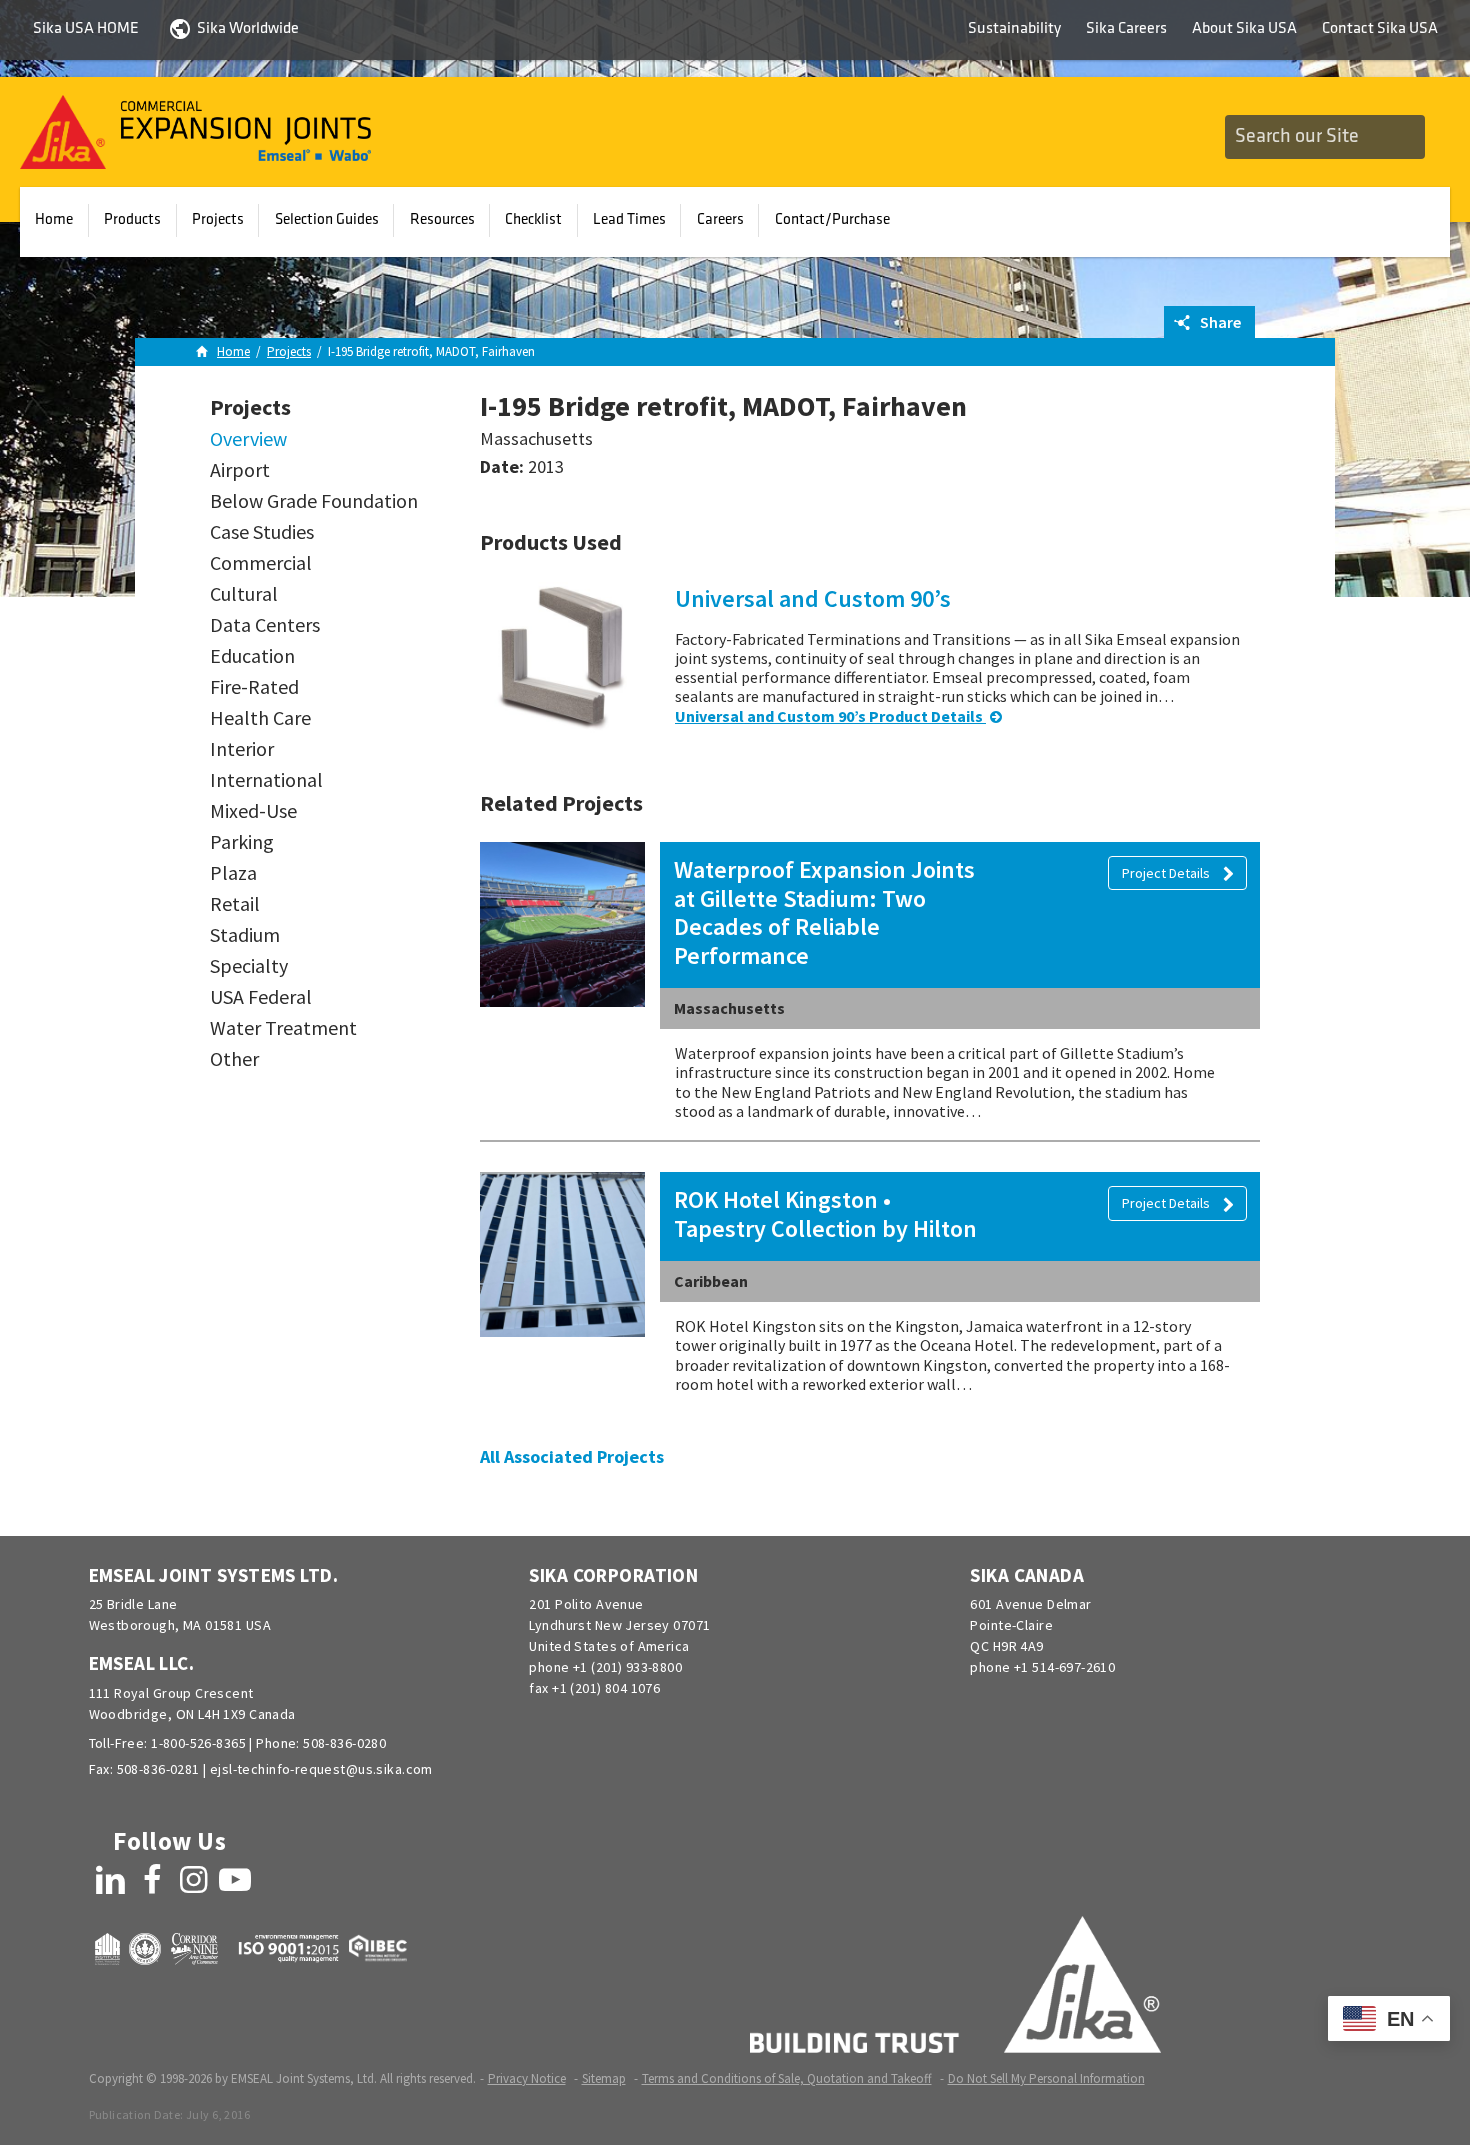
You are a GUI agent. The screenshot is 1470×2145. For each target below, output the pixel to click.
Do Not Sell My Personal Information (1046, 2078)
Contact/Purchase (832, 220)
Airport (240, 470)
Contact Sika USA (1380, 29)
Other (234, 1059)
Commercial (261, 563)
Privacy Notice (527, 2078)
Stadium (245, 935)
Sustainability (1014, 29)
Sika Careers (1126, 29)
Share (1219, 322)
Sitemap (604, 2078)
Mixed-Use (253, 811)
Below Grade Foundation (314, 501)
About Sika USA (1244, 29)
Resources (442, 220)
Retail (235, 904)
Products (132, 220)
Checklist (533, 220)
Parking (242, 842)
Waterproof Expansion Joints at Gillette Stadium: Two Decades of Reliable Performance (824, 912)
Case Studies (262, 532)
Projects (218, 220)
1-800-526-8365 (198, 1743)
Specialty (249, 966)
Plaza (233, 873)
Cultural (244, 594)
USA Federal (261, 997)
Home (54, 220)
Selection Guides (327, 220)
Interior (242, 749)
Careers (720, 220)
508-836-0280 (344, 1743)
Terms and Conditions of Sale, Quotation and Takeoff (787, 2078)
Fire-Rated (254, 687)
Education (252, 656)
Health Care (260, 718)
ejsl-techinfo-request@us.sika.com (321, 1769)
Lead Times (629, 220)
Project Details (1167, 873)
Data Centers (265, 625)
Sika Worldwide (248, 29)
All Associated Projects (572, 1456)
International (266, 780)
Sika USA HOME (86, 29)
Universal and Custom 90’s (813, 598)
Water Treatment (283, 1028)
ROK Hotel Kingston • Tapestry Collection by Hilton (825, 1214)
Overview (248, 439)
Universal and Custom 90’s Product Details (830, 716)
